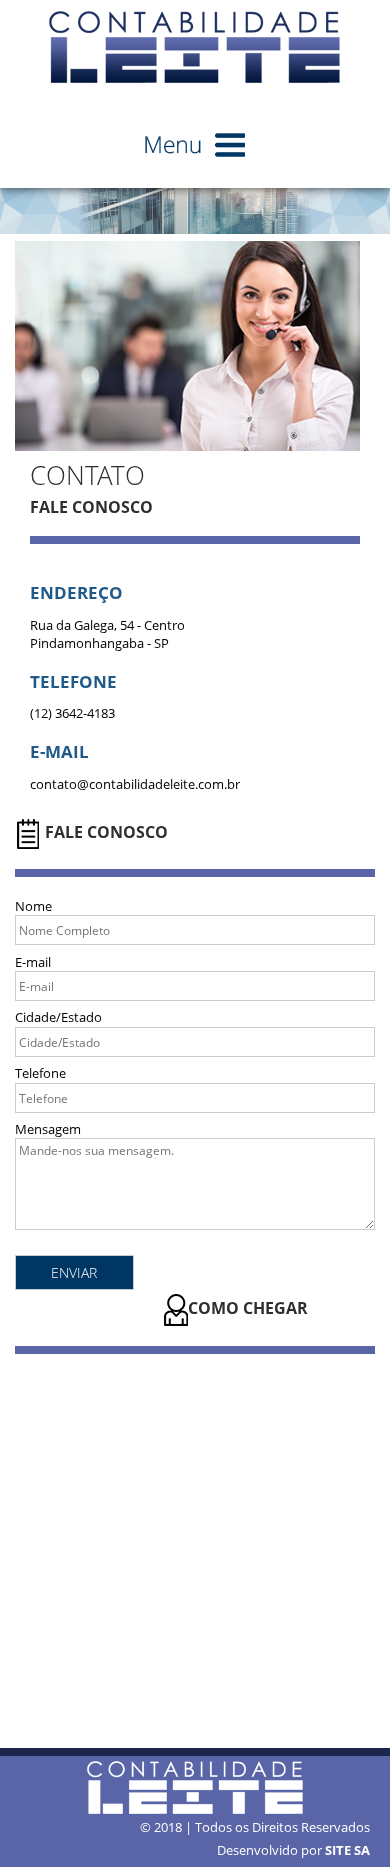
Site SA (347, 1850)
